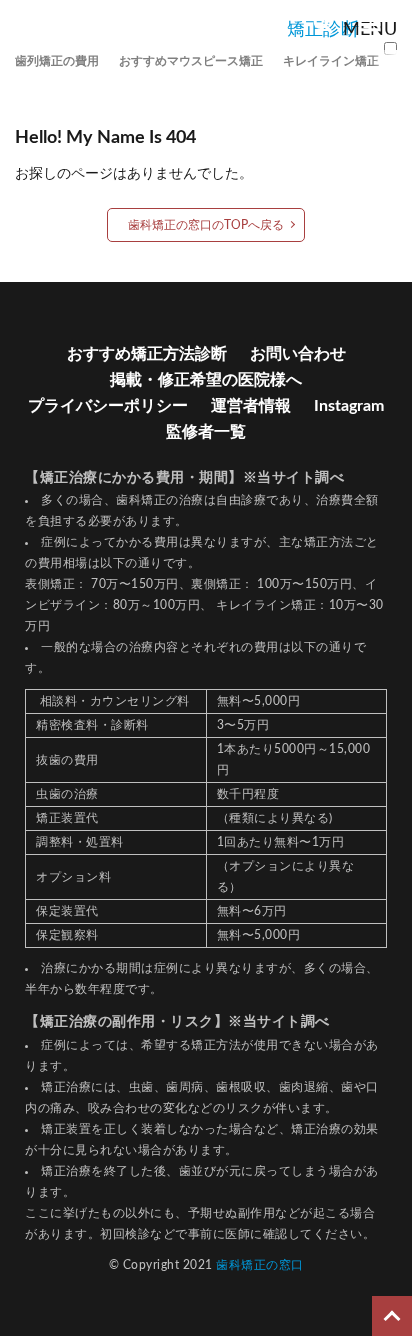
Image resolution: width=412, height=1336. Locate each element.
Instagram (349, 406)
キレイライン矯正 (331, 61)
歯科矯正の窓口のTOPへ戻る (206, 225)
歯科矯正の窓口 (260, 1265)
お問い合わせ (298, 354)
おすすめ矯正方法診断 (147, 354)
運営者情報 (251, 406)
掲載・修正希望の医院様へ (206, 380)
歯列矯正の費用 (57, 61)
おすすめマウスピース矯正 (191, 61)
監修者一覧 (206, 432)
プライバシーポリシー (108, 406)
